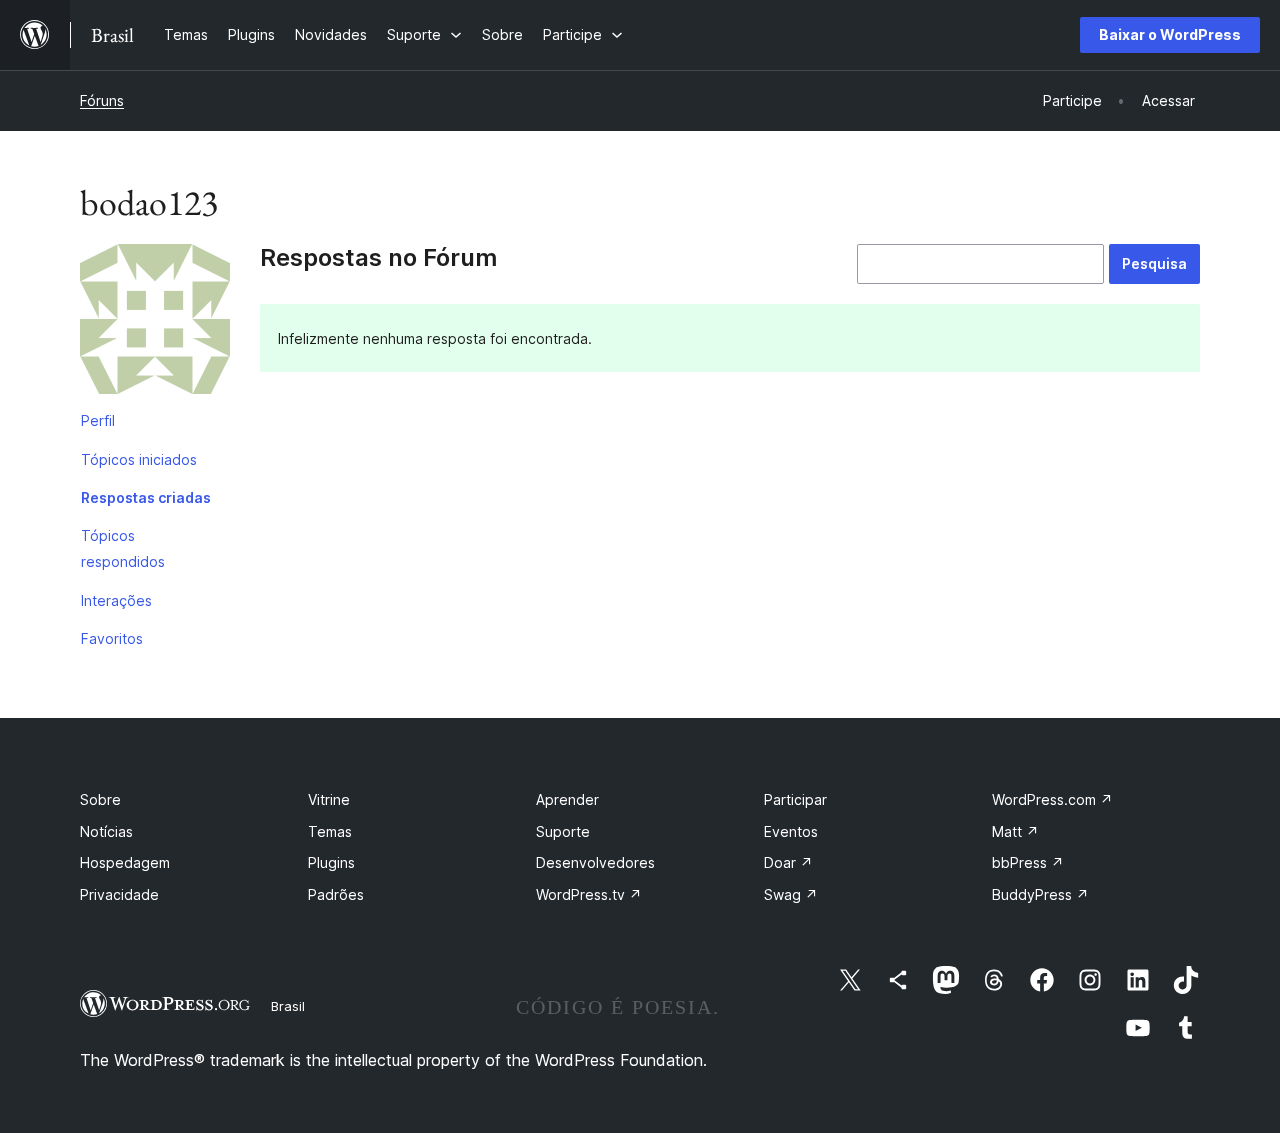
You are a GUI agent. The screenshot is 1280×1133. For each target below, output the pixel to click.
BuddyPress (1040, 894)
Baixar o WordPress (1170, 34)
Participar (795, 799)
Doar (788, 862)
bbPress (1028, 862)
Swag (791, 894)
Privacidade (119, 894)
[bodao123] (155, 323)
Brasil (288, 1006)
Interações (116, 600)
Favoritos (112, 638)
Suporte (563, 831)
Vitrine (329, 799)
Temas (330, 831)
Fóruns (102, 100)
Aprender (567, 799)
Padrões (336, 894)
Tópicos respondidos (123, 548)
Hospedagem (125, 862)
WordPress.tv (589, 894)
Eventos (791, 831)
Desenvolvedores (595, 862)
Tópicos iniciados (139, 459)
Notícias (106, 831)
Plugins (331, 862)
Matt (1015, 831)
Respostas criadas (146, 497)
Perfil (98, 420)
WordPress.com (1052, 799)
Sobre (100, 799)
